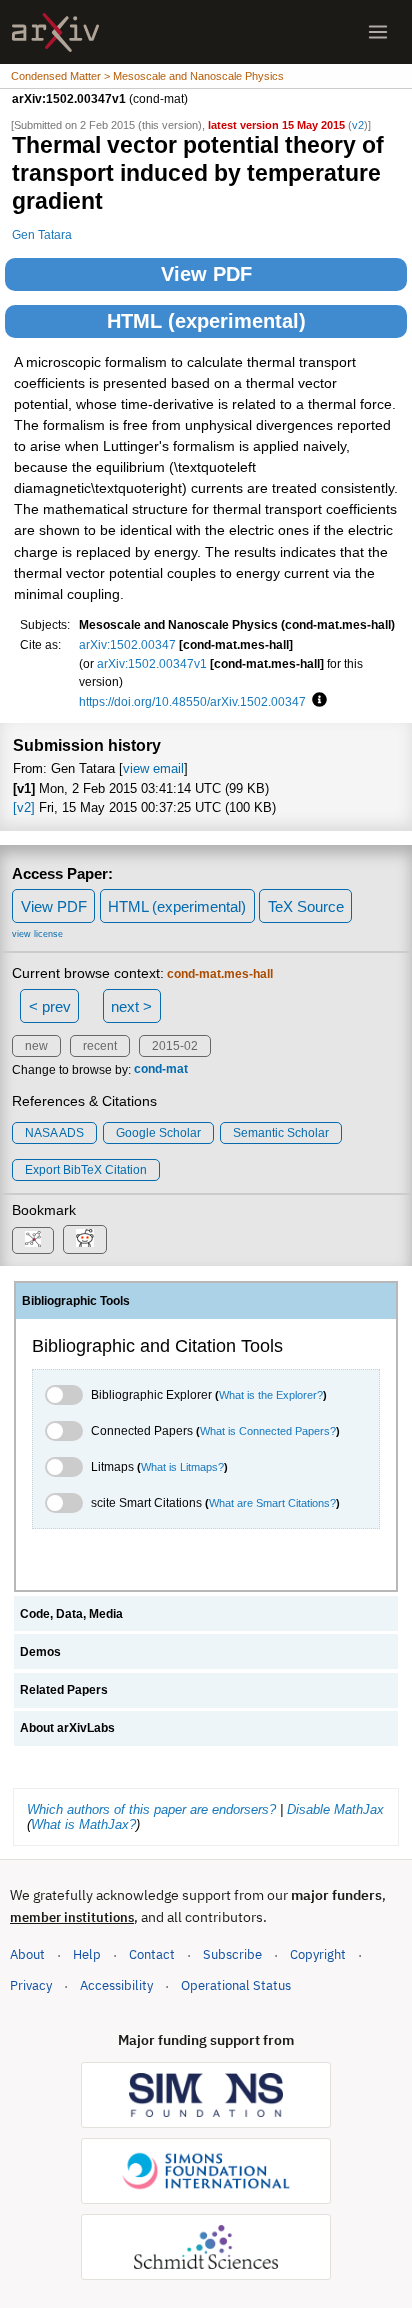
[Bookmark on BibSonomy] (33, 1240)
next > (131, 1006)
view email (153, 768)
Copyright (318, 1954)
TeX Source (306, 906)
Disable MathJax (335, 1809)
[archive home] (55, 32)
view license (37, 934)
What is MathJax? (83, 1824)
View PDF (206, 274)
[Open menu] (378, 32)
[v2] (24, 807)
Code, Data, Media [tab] (71, 1614)
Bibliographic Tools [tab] (76, 1301)
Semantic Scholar (281, 1133)
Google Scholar (158, 1133)
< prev (50, 1006)
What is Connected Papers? (268, 1431)
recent (100, 1046)
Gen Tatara (42, 234)
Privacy (31, 1985)
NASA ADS (54, 1133)
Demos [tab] (40, 1652)
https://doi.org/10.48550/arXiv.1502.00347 (192, 701)
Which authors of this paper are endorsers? (151, 1809)
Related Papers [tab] (64, 1690)
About (27, 1954)
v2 (358, 125)
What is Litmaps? (182, 1467)
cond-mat (161, 1070)
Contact (152, 1954)
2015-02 (175, 1046)
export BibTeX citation (86, 1170)
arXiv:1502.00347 (127, 644)
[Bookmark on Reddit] (85, 1239)
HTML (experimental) (206, 321)
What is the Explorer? (271, 1395)
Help (87, 1954)
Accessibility (116, 1985)
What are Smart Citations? (272, 1503)
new (36, 1046)
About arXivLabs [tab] (67, 1728)
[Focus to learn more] (316, 701)
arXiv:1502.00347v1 (152, 663)
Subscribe (232, 1954)
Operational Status (236, 1985)
